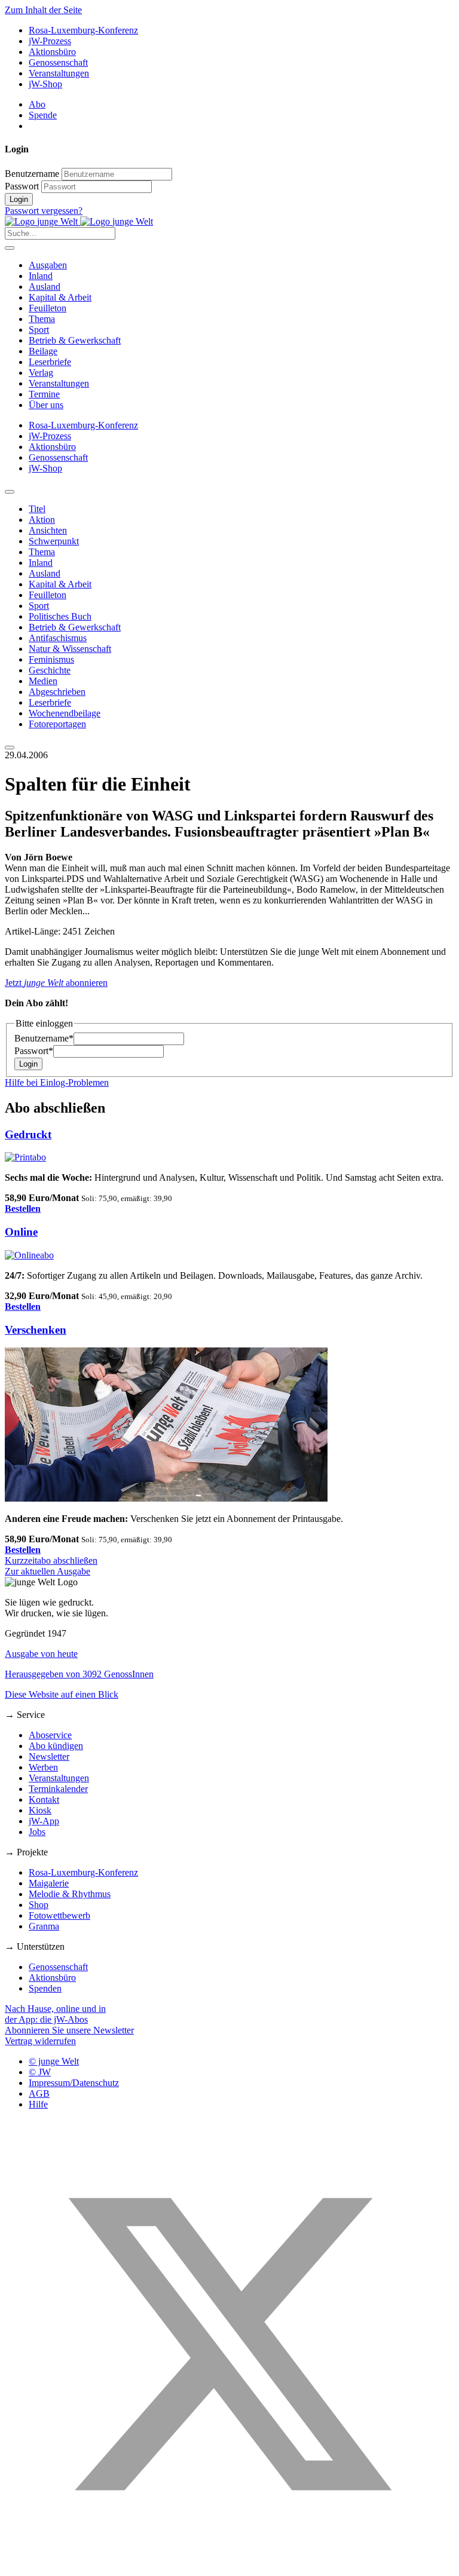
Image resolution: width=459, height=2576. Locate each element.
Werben (43, 1767)
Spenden (45, 1988)
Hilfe (38, 2104)
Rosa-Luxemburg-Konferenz (83, 30)
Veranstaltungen (59, 73)
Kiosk (40, 1810)
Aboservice (50, 1735)
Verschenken (36, 1330)
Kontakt (44, 1799)
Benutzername (32, 174)
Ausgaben (48, 265)
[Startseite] (79, 221)
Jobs (37, 1832)
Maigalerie (49, 1883)
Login (19, 199)
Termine (44, 394)
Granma (44, 1926)
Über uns (46, 405)
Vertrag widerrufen (40, 2041)
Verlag (41, 373)
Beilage (43, 351)
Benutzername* (44, 1038)
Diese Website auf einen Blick (62, 1694)
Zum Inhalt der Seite (43, 10)
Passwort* (34, 1051)
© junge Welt (54, 2061)
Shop (39, 1905)
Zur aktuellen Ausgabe (48, 1571)
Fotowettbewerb (59, 1915)
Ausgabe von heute (41, 1654)
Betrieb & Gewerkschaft (75, 340)
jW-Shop (45, 84)
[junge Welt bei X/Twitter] (229, 2566)
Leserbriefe (50, 362)
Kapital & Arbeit (60, 297)
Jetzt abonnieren (56, 983)
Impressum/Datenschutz (74, 2083)
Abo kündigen (56, 1746)
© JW (40, 2072)
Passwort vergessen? (44, 211)
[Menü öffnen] (10, 248)
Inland (41, 276)
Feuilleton (48, 308)
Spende (43, 115)
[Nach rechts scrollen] (10, 748)
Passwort (22, 186)
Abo (37, 104)
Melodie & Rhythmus (70, 1894)
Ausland (45, 287)
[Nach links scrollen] (10, 492)
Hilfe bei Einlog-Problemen (57, 1082)
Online (21, 1232)
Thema (42, 319)
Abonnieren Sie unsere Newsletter (69, 2030)
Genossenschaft (58, 62)
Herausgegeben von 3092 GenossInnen (79, 1674)
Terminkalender (58, 1789)
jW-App (44, 1821)
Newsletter (49, 1756)
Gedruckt (28, 1134)
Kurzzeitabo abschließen (51, 1560)
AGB (39, 2093)
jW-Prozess (50, 41)
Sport (39, 330)
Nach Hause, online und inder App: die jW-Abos (55, 2014)
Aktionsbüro (52, 52)
